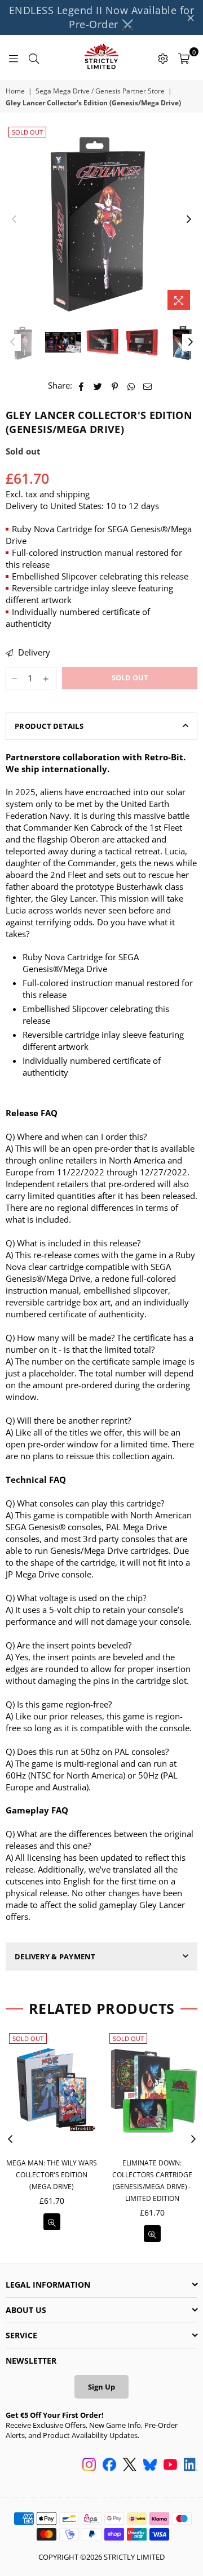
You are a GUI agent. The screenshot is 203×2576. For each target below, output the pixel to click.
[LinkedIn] (191, 2466)
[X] (130, 2466)
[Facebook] (109, 2466)
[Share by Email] (148, 385)
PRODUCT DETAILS (49, 726)
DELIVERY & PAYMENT (55, 1956)
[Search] (34, 57)
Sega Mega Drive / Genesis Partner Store (100, 91)
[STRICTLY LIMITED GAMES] (101, 57)
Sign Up (101, 2387)
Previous (14, 220)
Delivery (33, 652)
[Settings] (163, 57)
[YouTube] (170, 2466)
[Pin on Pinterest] (115, 385)
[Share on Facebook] (81, 385)
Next (189, 220)
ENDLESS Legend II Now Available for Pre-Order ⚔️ (102, 17)
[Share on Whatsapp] (131, 385)
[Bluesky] (150, 2466)
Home (15, 91)
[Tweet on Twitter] (98, 385)
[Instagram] (89, 2466)
